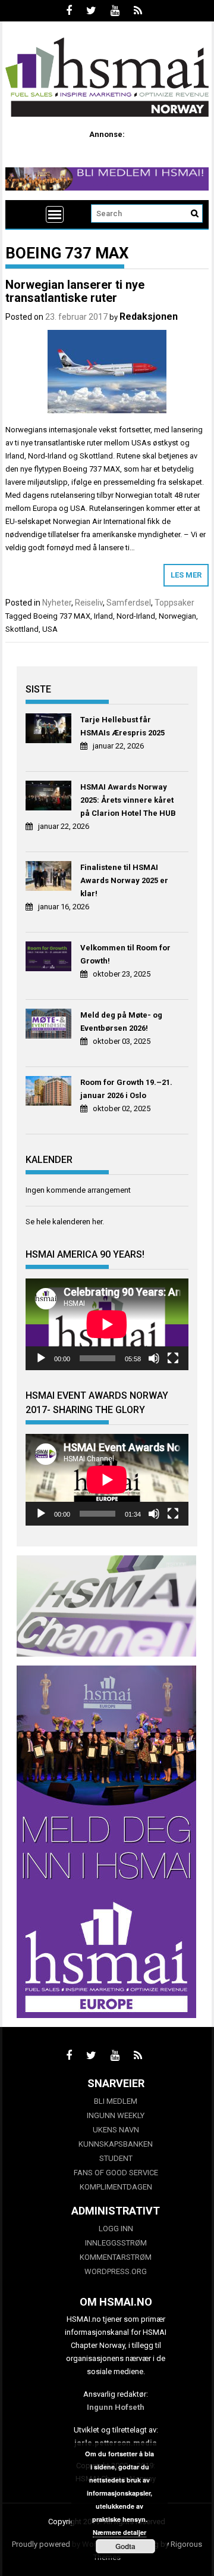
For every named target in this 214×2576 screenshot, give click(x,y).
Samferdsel (129, 603)
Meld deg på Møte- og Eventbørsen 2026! (121, 1022)
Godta (125, 2546)
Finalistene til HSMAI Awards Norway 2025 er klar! (124, 880)
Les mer (186, 575)
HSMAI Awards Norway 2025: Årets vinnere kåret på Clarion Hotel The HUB (128, 800)
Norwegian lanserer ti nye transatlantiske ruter (75, 291)
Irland (103, 616)
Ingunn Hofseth (116, 2407)
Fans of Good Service (116, 2173)
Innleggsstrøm (116, 2243)
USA (50, 629)
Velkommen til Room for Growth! (125, 954)
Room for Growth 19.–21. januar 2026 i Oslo (126, 1089)
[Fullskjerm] (173, 1358)
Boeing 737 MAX (62, 616)
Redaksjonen (149, 316)
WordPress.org (116, 2271)
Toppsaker (174, 603)
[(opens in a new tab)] (50, 730)
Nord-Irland (136, 616)
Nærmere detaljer (119, 2532)
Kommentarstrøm (116, 2257)
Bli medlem (116, 2101)
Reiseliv (89, 603)
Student (116, 2158)
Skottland (22, 629)
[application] (107, 1324)
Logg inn (116, 2229)
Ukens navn (116, 2130)
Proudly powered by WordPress (66, 2544)
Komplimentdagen (116, 2187)
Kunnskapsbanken (116, 2144)
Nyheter (57, 603)
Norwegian (177, 616)
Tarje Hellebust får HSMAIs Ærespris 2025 (122, 726)
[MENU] (55, 214)
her (97, 1222)
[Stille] (154, 1358)
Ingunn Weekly (116, 2115)
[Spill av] (41, 1358)
